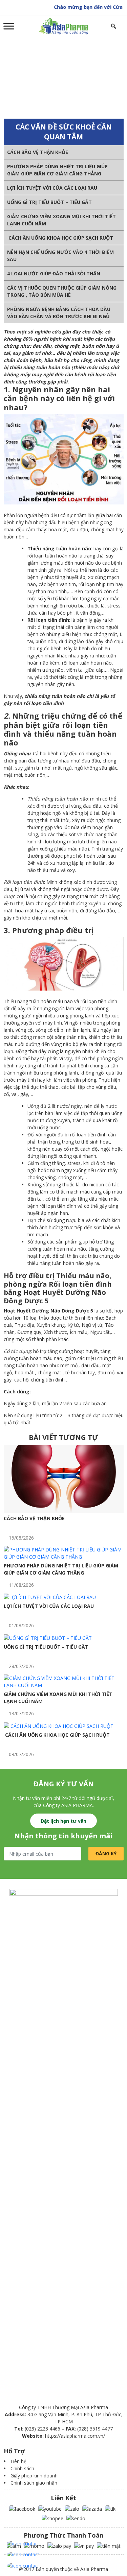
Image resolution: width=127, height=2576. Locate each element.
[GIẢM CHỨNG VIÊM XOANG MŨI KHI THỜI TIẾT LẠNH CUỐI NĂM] (64, 1681)
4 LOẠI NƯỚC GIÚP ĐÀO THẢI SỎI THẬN (54, 273)
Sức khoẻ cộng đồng (58, 77)
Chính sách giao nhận (34, 2483)
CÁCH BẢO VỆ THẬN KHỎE (38, 152)
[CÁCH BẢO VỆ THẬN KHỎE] (64, 1478)
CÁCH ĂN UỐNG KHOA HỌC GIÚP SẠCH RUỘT (60, 238)
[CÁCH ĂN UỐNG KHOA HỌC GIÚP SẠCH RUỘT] (59, 1725)
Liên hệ (18, 2461)
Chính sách (22, 2468)
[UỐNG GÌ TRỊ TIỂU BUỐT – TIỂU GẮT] (48, 1637)
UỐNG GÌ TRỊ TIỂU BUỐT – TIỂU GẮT (49, 202)
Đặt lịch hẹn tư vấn (63, 1821)
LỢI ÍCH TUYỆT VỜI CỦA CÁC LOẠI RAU (52, 188)
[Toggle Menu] (9, 26)
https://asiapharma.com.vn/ (75, 2436)
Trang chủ (20, 77)
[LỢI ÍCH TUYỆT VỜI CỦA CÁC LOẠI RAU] (50, 1597)
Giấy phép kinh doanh (34, 2476)
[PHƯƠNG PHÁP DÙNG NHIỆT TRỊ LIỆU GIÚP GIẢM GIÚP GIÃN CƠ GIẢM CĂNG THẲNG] (64, 1552)
